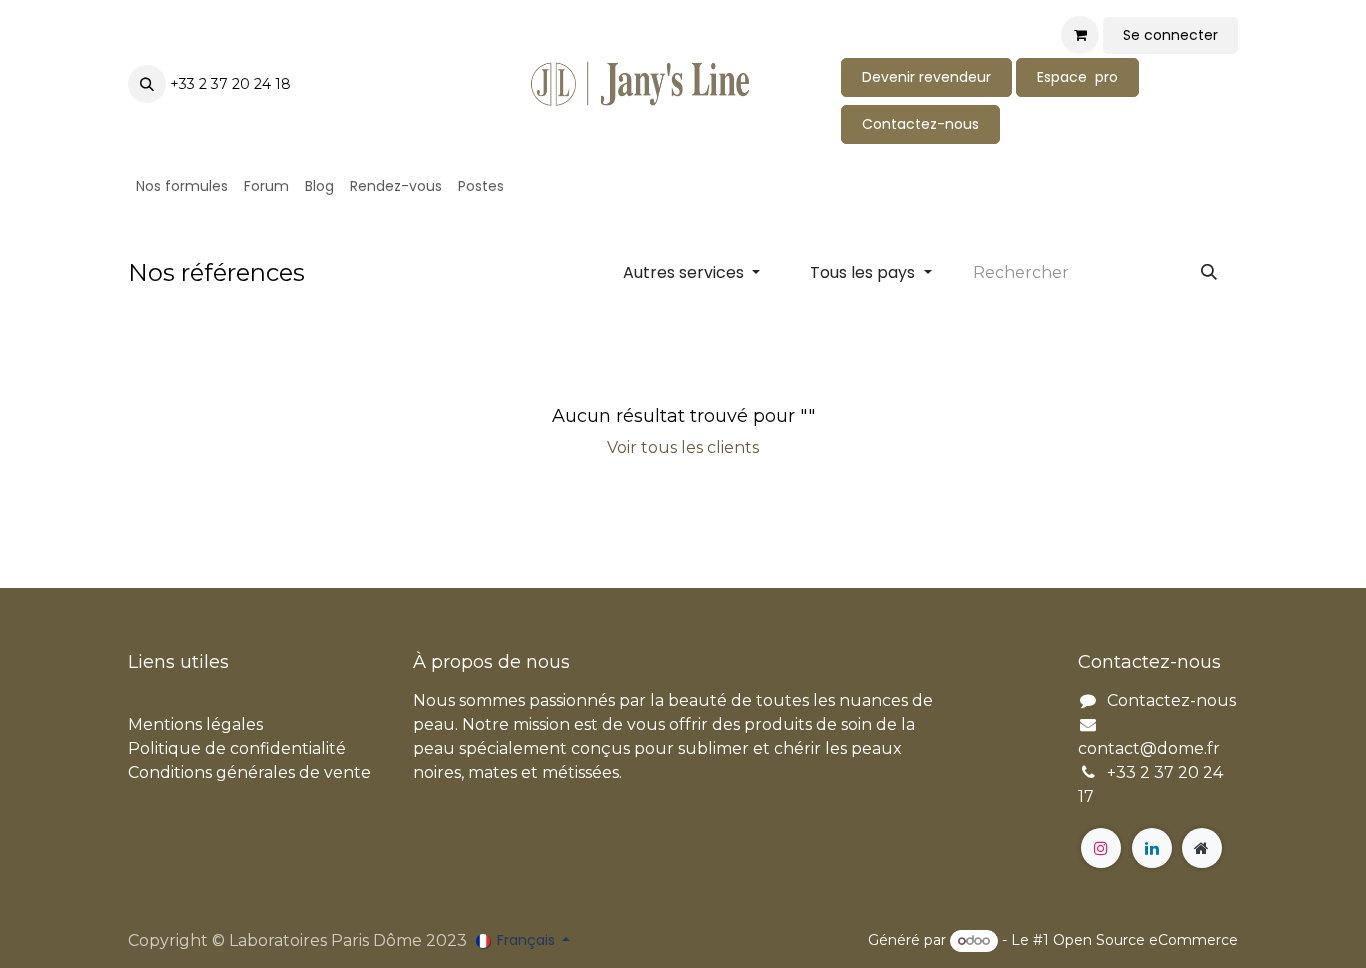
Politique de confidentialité (237, 748)
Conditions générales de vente (249, 772)
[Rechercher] (1209, 273)
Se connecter (1170, 35)
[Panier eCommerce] (1080, 35)
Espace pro (1077, 77)
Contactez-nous (920, 124)
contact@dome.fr (1149, 748)
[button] (147, 84)
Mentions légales (195, 724)
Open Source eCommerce (1145, 940)
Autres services (683, 272)
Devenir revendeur (926, 77)
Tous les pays (862, 272)
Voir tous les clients (683, 447)
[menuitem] (182, 186)
